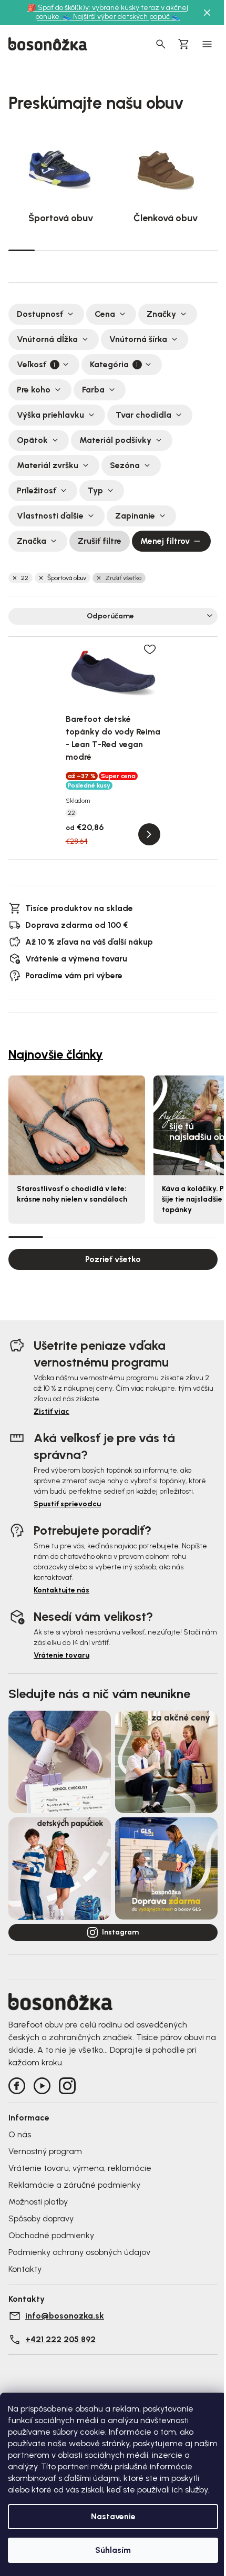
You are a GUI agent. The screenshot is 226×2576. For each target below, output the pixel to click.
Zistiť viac (52, 1411)
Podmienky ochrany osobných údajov (79, 2252)
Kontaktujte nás (61, 1590)
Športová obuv (67, 578)
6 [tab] (152, 250)
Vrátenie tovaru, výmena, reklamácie (80, 2168)
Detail (149, 834)
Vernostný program (45, 2151)
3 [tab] (74, 250)
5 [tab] (126, 250)
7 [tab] (179, 250)
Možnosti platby (38, 2202)
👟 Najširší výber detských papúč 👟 (121, 17)
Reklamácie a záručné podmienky (74, 2185)
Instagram (120, 1932)
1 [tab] (22, 250)
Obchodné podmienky (51, 2235)
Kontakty (25, 2269)
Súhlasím (113, 2550)
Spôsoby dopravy (41, 2218)
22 (25, 578)
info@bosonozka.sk (65, 2316)
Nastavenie (113, 2516)
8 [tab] (204, 250)
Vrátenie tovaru (61, 1655)
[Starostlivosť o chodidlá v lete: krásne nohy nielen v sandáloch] (77, 1125)
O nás (20, 2134)
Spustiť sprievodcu (67, 1504)
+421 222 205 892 (60, 2339)
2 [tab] (48, 250)
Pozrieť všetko (113, 1259)
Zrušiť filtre (100, 541)
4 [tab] (100, 250)
